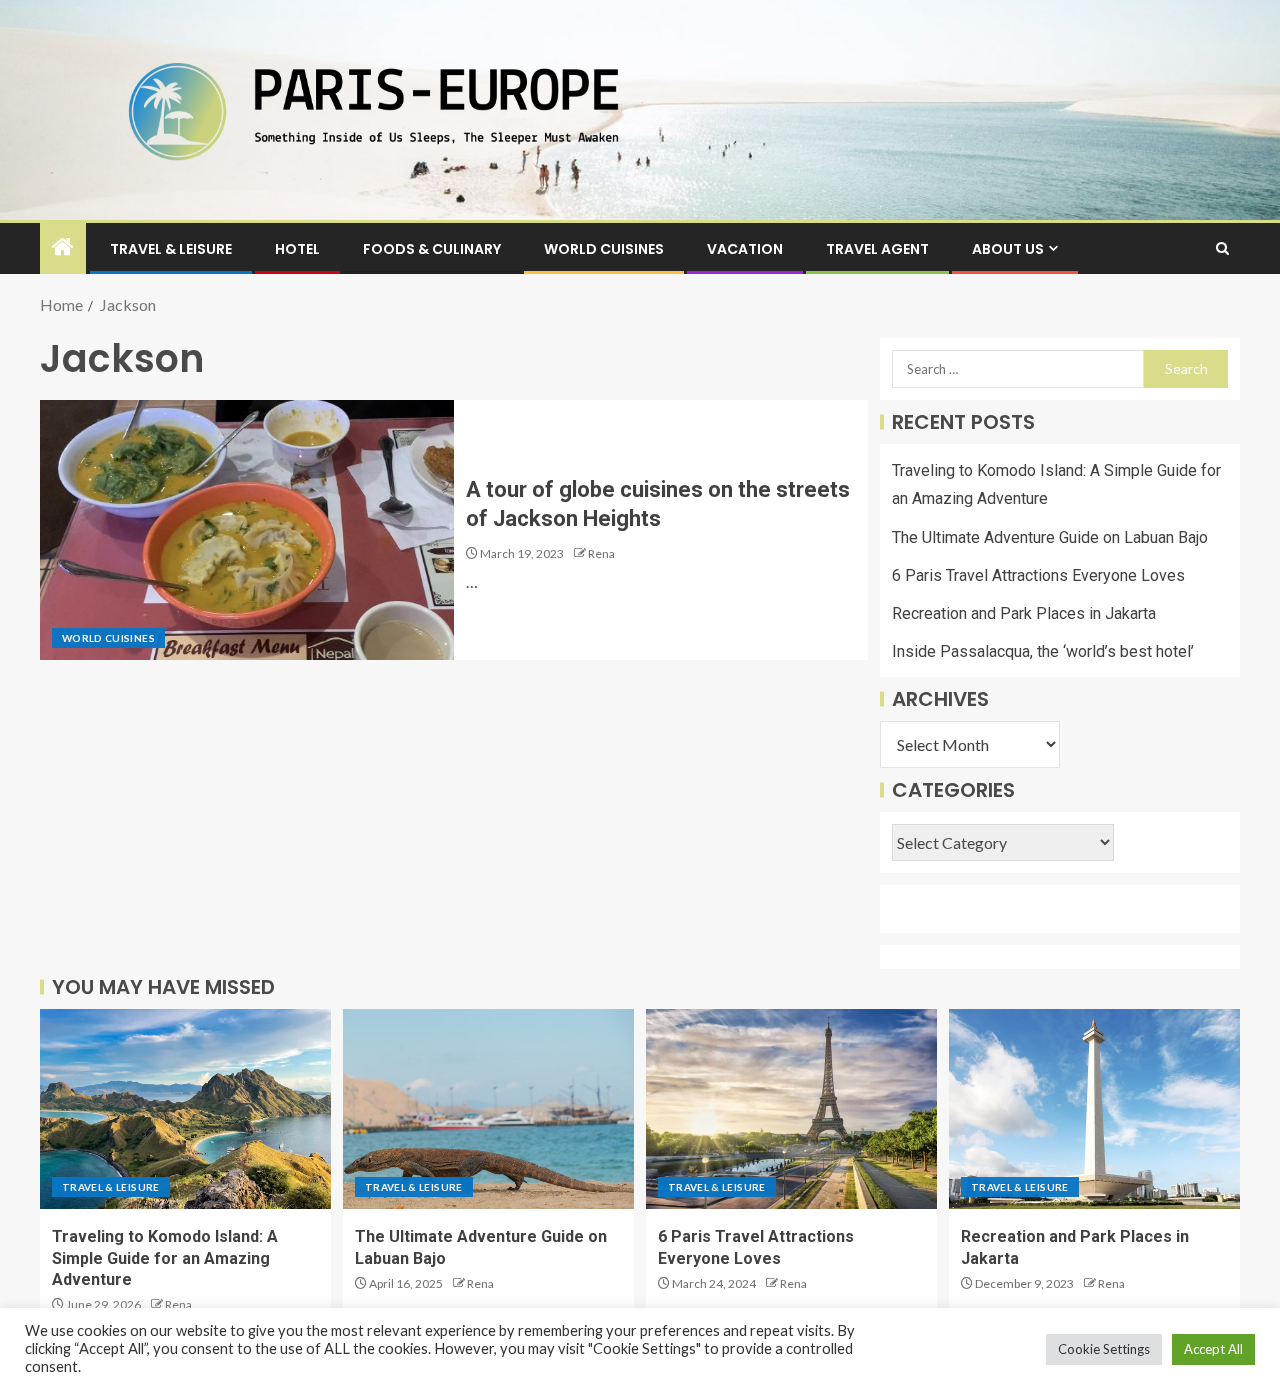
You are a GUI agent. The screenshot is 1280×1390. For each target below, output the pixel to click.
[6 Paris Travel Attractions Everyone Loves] (791, 1109)
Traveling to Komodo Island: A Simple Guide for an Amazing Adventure (165, 1258)
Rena (601, 553)
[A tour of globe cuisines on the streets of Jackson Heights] (247, 530)
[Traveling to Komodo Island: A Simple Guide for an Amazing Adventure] (185, 1109)
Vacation (745, 249)
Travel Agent (877, 249)
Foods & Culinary (432, 249)
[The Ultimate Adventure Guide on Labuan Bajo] (488, 1109)
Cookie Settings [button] (1104, 1349)
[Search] (1222, 248)
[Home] (63, 247)
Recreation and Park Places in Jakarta (1024, 613)
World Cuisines (604, 249)
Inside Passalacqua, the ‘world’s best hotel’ (1043, 651)
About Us (1008, 249)
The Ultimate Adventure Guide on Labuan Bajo (1050, 537)
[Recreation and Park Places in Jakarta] (1094, 1109)
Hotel (297, 249)
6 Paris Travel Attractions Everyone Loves (1038, 575)
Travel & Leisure (171, 249)
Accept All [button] (1213, 1349)
